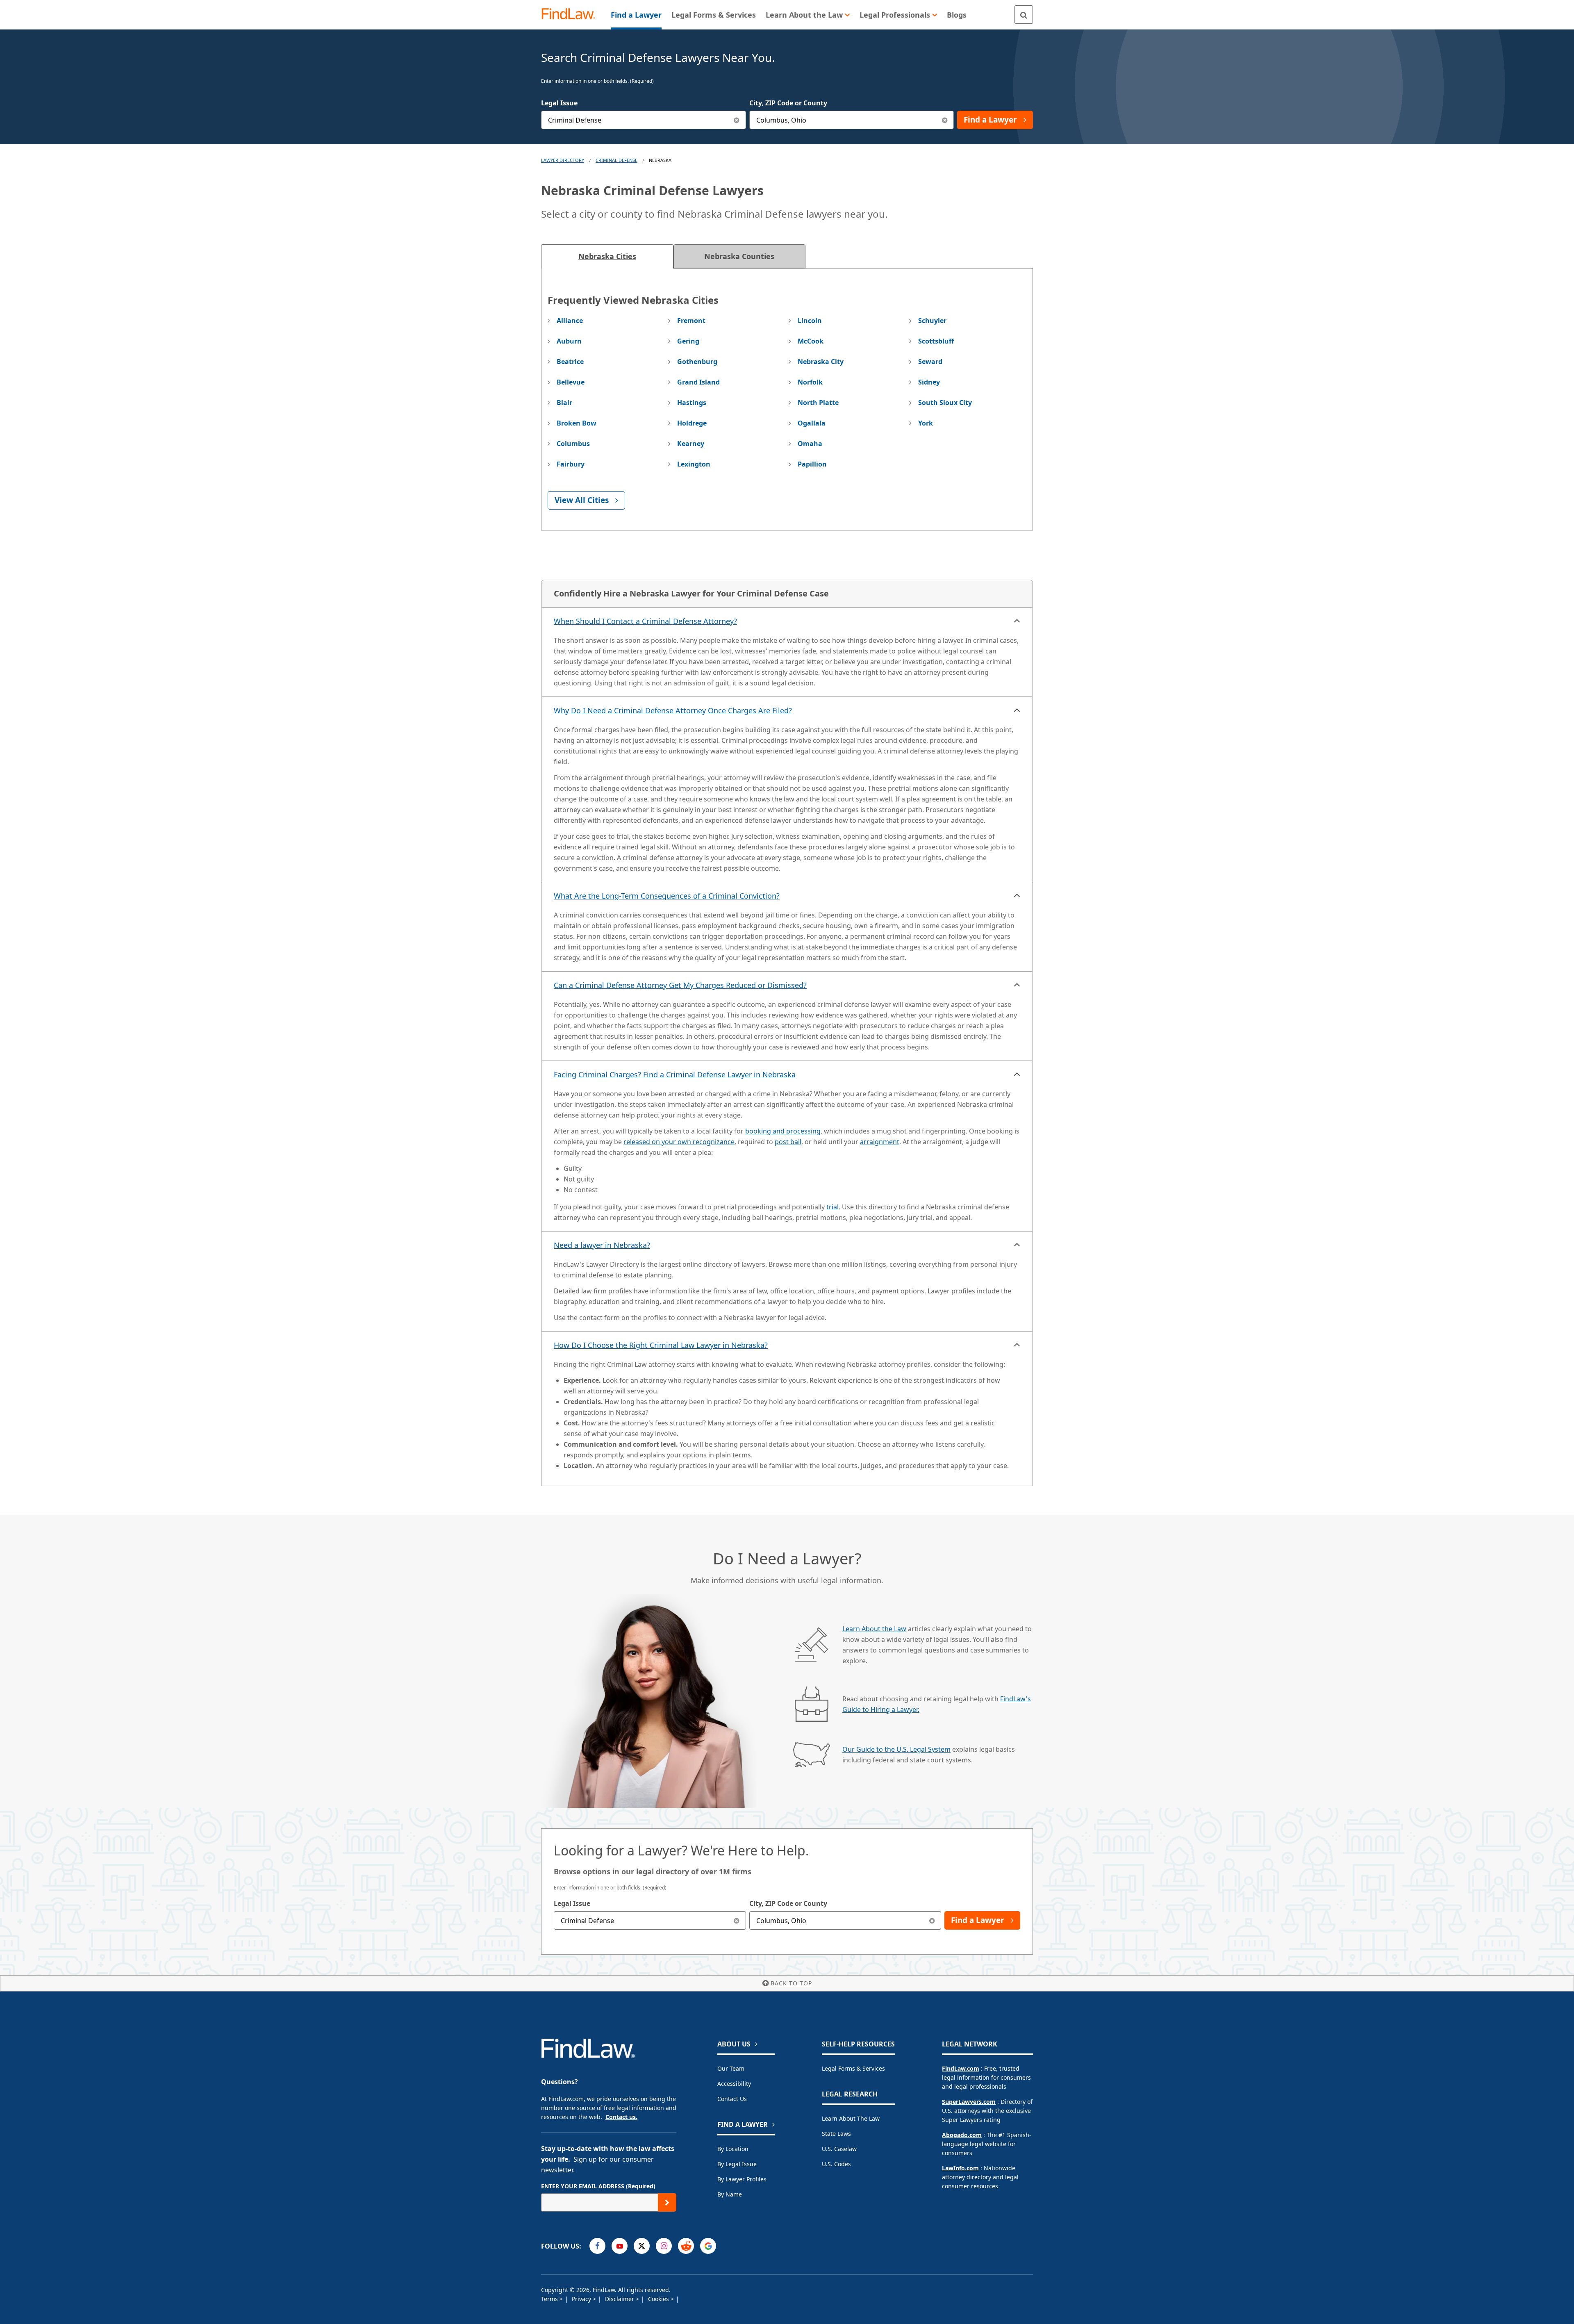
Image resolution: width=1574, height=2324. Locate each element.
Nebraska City (821, 362)
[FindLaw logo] (572, 15)
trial (832, 1207)
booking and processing (783, 1131)
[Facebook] (597, 2246)
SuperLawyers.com (969, 2102)
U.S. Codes (836, 2164)
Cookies (659, 2299)
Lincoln (810, 321)
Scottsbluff (936, 341)
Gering (688, 341)
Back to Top (791, 1983)
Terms (550, 2299)
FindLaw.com (961, 2068)
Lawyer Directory (563, 160)
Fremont (691, 321)
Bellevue (571, 382)
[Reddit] (686, 2246)
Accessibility (734, 2084)
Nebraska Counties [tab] (739, 256)
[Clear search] (737, 1920)
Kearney (691, 444)
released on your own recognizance (679, 1142)
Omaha (810, 444)
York (926, 423)
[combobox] (644, 120)
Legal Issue (559, 103)
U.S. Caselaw (839, 2149)
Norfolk (810, 382)
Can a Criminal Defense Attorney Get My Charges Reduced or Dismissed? (680, 985)
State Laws (836, 2134)
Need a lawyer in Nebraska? (602, 1245)
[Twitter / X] (642, 2246)
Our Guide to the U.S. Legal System (896, 1749)
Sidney (929, 382)
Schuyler (932, 321)
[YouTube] (620, 2246)
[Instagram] (664, 2246)
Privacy (582, 2299)
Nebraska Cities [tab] (607, 256)
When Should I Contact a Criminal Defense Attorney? (645, 621)
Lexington (694, 464)
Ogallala (812, 423)
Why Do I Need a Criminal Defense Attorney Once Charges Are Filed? (673, 710)
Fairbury (571, 464)
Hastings (692, 403)
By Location (733, 2149)
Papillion (812, 464)
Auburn (569, 341)
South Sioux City (945, 403)
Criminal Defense (616, 160)
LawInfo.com (960, 2168)
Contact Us (732, 2099)
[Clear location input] (945, 120)
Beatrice (570, 362)
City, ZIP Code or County (788, 103)
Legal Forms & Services (853, 2068)
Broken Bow (577, 423)
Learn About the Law (874, 1629)
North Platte (818, 403)
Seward (930, 362)
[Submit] (667, 2202)
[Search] (1024, 15)
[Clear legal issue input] (737, 120)
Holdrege (692, 423)
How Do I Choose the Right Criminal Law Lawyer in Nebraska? (661, 1345)
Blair (564, 403)
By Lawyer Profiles (742, 2179)
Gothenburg (697, 362)
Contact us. (621, 2117)
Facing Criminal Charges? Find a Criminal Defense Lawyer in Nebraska (675, 1074)
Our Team (731, 2068)
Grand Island (698, 382)
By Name (730, 2194)
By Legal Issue (737, 2164)
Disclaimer (620, 2299)
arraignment (880, 1142)
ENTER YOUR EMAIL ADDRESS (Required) (598, 2186)
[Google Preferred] (708, 2246)
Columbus (573, 444)
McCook (811, 341)
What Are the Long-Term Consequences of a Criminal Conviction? (667, 896)
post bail (788, 1142)
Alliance (570, 321)
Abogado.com (962, 2135)
